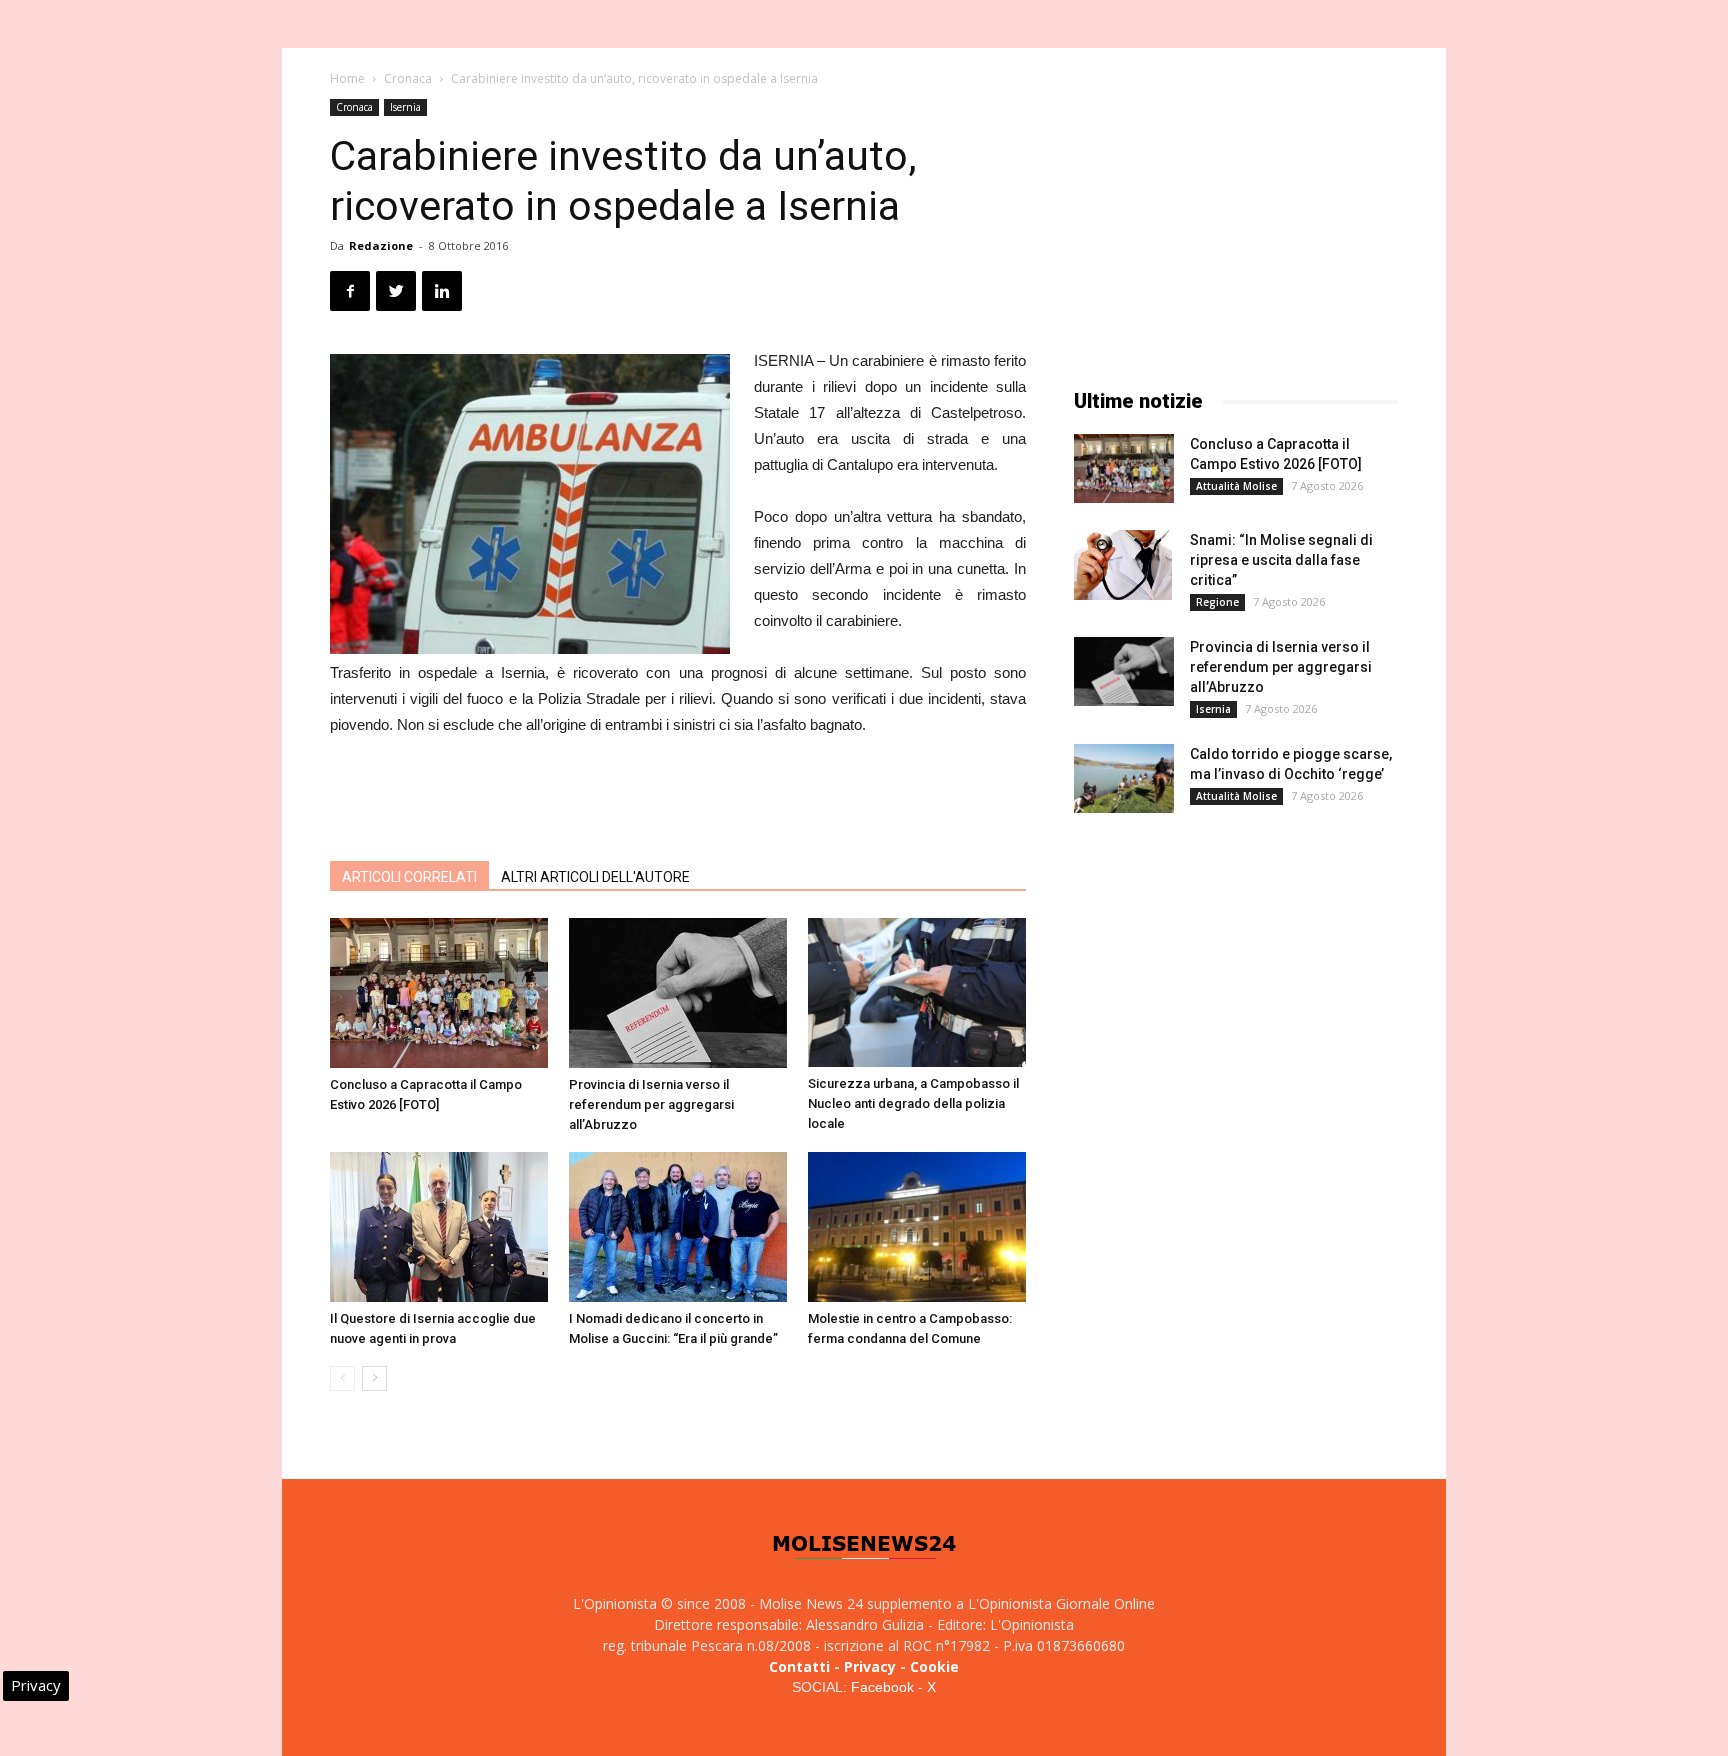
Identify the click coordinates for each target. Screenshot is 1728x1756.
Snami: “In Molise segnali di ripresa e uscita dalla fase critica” (1281, 560)
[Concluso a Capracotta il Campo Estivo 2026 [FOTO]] (439, 993)
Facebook (882, 1687)
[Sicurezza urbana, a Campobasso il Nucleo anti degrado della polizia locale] (917, 992)
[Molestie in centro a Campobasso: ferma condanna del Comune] (917, 1227)
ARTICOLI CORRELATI (409, 877)
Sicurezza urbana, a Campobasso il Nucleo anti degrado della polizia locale (913, 1103)
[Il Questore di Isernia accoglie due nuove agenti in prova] (439, 1227)
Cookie (934, 1666)
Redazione (381, 245)
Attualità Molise (1236, 486)
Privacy (870, 1666)
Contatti (799, 1666)
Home (347, 78)
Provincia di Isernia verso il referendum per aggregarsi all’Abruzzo (651, 1104)
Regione (1217, 602)
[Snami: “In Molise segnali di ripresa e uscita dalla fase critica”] (1123, 565)
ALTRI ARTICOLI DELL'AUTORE (595, 877)
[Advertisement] (678, 794)
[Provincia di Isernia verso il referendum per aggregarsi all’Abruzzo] (678, 993)
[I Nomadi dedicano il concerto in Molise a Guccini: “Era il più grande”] (678, 1227)
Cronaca (408, 78)
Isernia (405, 107)
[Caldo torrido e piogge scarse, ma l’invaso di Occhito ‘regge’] (1124, 778)
